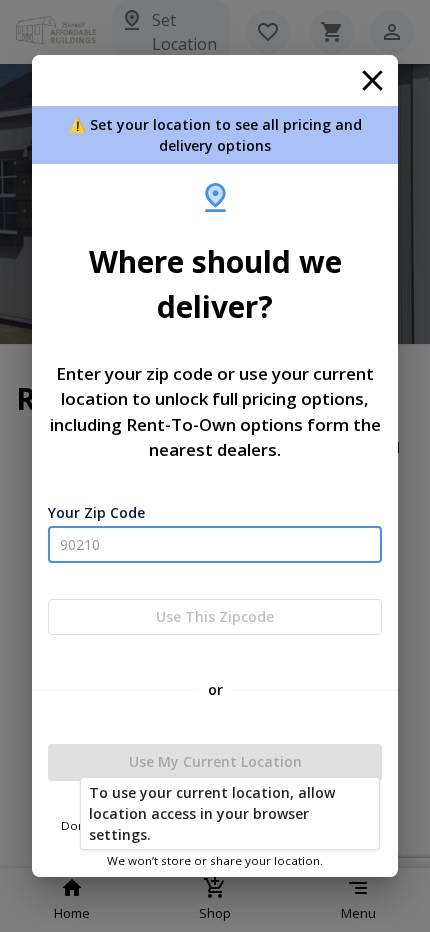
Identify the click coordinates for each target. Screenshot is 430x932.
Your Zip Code (96, 512)
